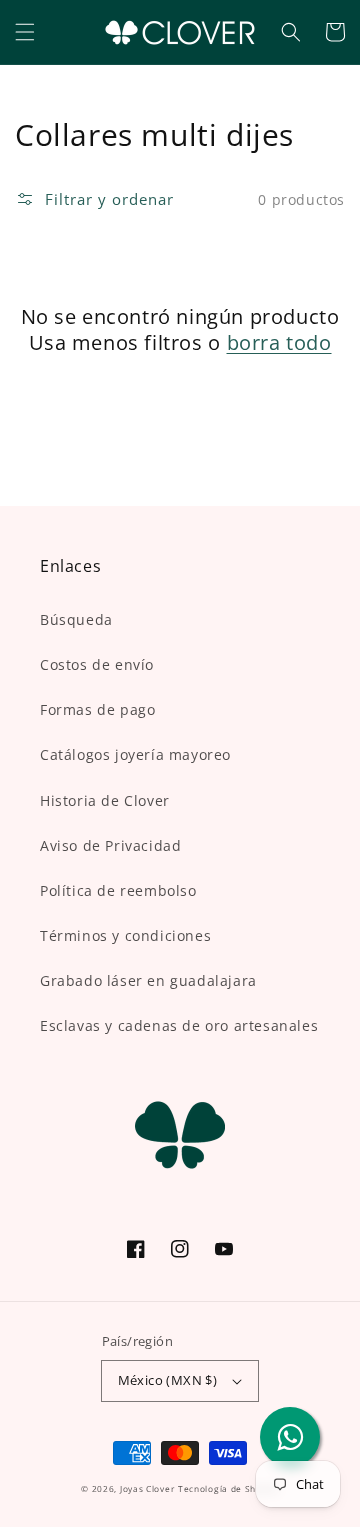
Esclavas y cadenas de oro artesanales (179, 1025)
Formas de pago (97, 709)
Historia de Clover (105, 800)
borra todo (279, 343)
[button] (25, 32)
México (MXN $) (168, 1380)
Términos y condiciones (125, 935)
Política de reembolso (118, 890)
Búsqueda (76, 619)
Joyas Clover (147, 1488)
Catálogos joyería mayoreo (135, 754)
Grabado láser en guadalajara (148, 980)
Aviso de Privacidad (110, 845)
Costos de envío (97, 664)
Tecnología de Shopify (228, 1488)
